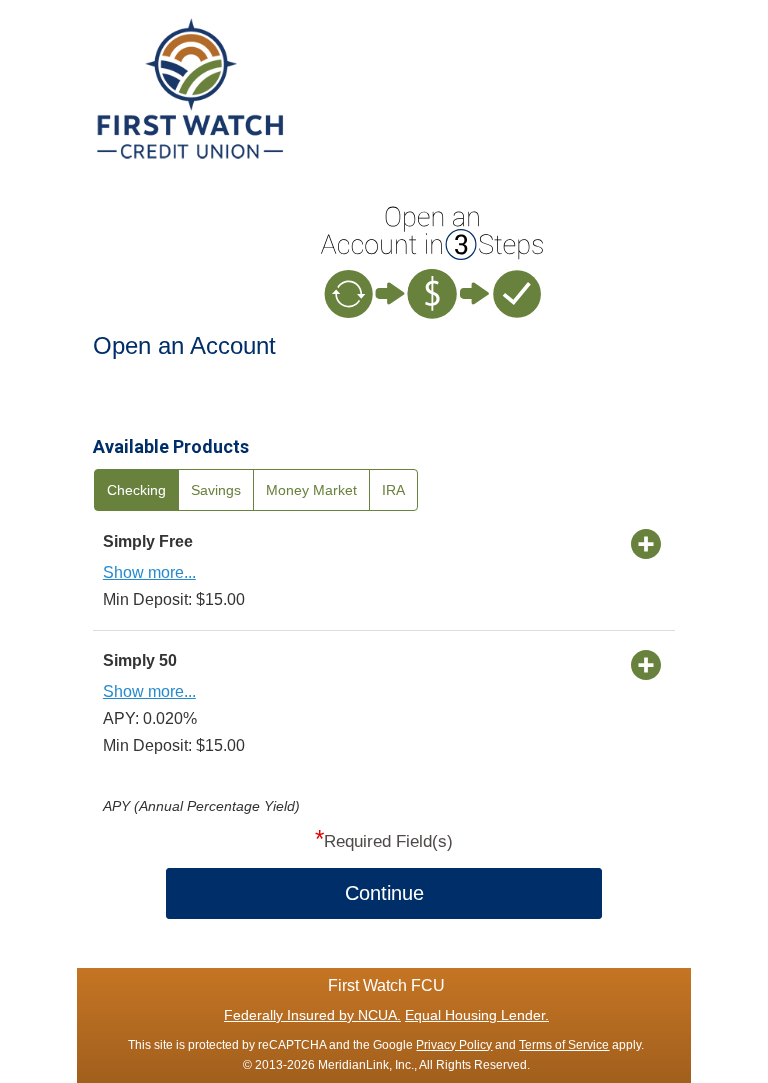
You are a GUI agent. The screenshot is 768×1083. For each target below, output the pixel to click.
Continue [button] (384, 893)
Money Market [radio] (311, 490)
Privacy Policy (454, 1045)
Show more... (149, 572)
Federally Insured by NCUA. (312, 1015)
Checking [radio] (136, 490)
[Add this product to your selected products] (646, 543)
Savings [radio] (216, 490)
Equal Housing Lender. (477, 1015)
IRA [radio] (393, 490)
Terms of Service (564, 1045)
